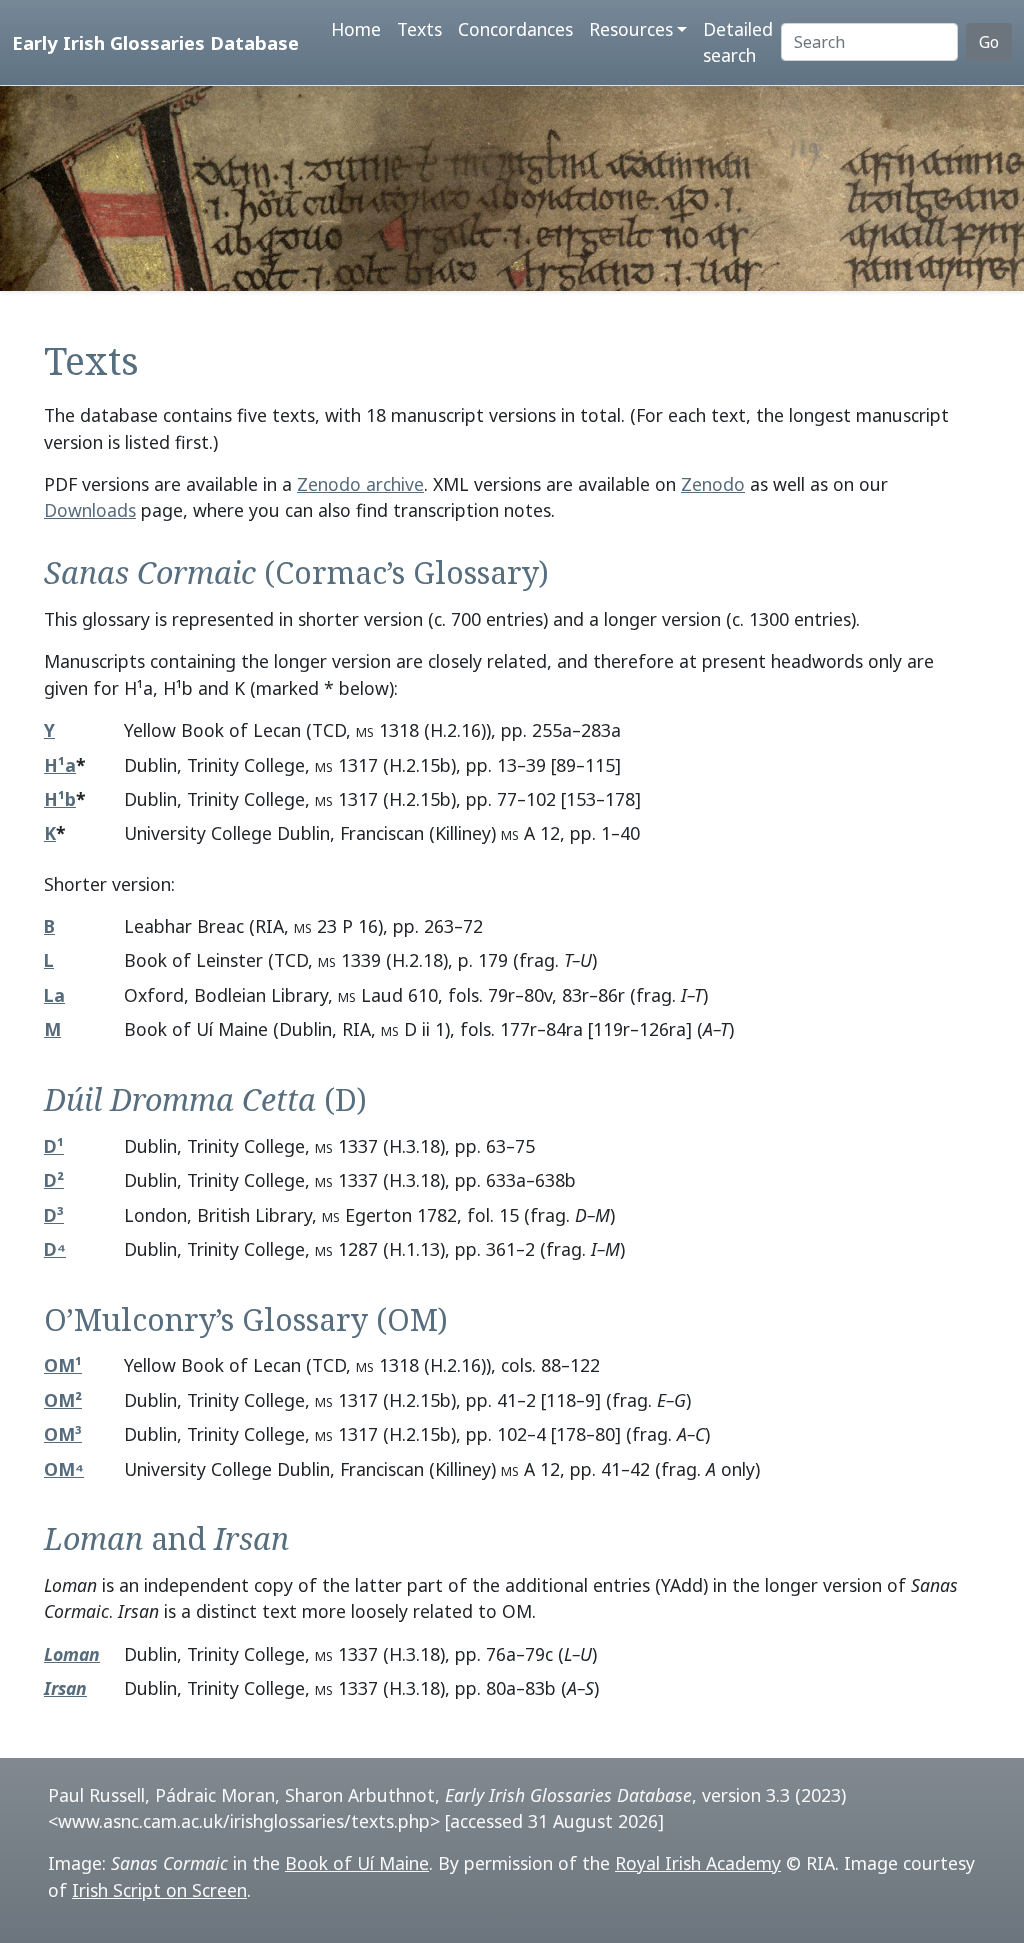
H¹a (60, 765)
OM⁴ (64, 1469)
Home (356, 29)
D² (54, 1180)
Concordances (515, 29)
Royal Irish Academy (698, 1863)
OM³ (63, 1434)
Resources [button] (631, 29)
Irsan (65, 1688)
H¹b (60, 799)
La (54, 995)
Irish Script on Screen (159, 1890)
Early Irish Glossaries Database (155, 42)
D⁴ (55, 1249)
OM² (63, 1400)
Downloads (90, 510)
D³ (54, 1215)
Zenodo (713, 484)
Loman (72, 1654)
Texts (419, 29)
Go (989, 42)
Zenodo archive (360, 484)
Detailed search (738, 42)
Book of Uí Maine (357, 1863)
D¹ (54, 1146)
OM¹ (63, 1365)
